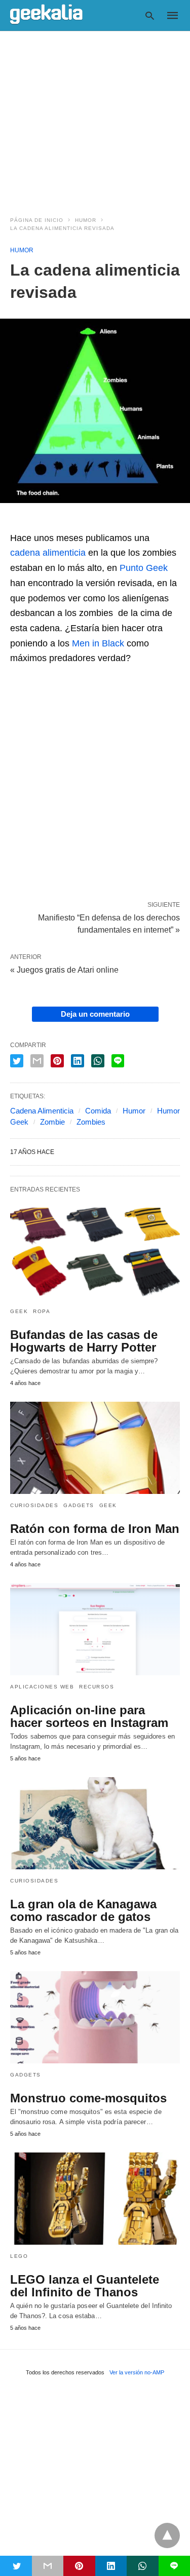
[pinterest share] (57, 1061)
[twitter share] (17, 1061)
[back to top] (167, 2535)
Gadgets (79, 1505)
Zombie (52, 1122)
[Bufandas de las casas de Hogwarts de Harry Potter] (95, 1254)
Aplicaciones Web (42, 1687)
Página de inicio (37, 220)
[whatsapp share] (98, 1061)
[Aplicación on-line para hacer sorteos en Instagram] (95, 1629)
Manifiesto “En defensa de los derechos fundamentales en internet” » (109, 923)
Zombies (91, 1122)
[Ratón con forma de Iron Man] (95, 1448)
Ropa (42, 1311)
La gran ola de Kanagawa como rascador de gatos (83, 1910)
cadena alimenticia (48, 553)
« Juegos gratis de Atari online (64, 970)
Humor (86, 220)
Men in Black (98, 643)
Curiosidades (34, 1505)
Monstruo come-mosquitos (88, 2098)
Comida (98, 1111)
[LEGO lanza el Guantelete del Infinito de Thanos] (95, 2199)
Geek (19, 1311)
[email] (48, 2566)
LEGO (19, 2256)
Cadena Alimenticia (42, 1111)
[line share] (118, 1061)
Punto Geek (144, 568)
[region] (95, 118)
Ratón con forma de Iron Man (95, 1529)
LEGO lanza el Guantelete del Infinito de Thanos (85, 2286)
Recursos (97, 1687)
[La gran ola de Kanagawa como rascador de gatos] (95, 1823)
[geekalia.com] (46, 15)
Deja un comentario (95, 1014)
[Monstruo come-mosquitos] (95, 2017)
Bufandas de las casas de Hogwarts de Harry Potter (84, 1341)
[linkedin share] (78, 1061)
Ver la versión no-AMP (137, 2372)
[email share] (37, 1061)
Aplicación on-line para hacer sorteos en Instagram (89, 1716)
